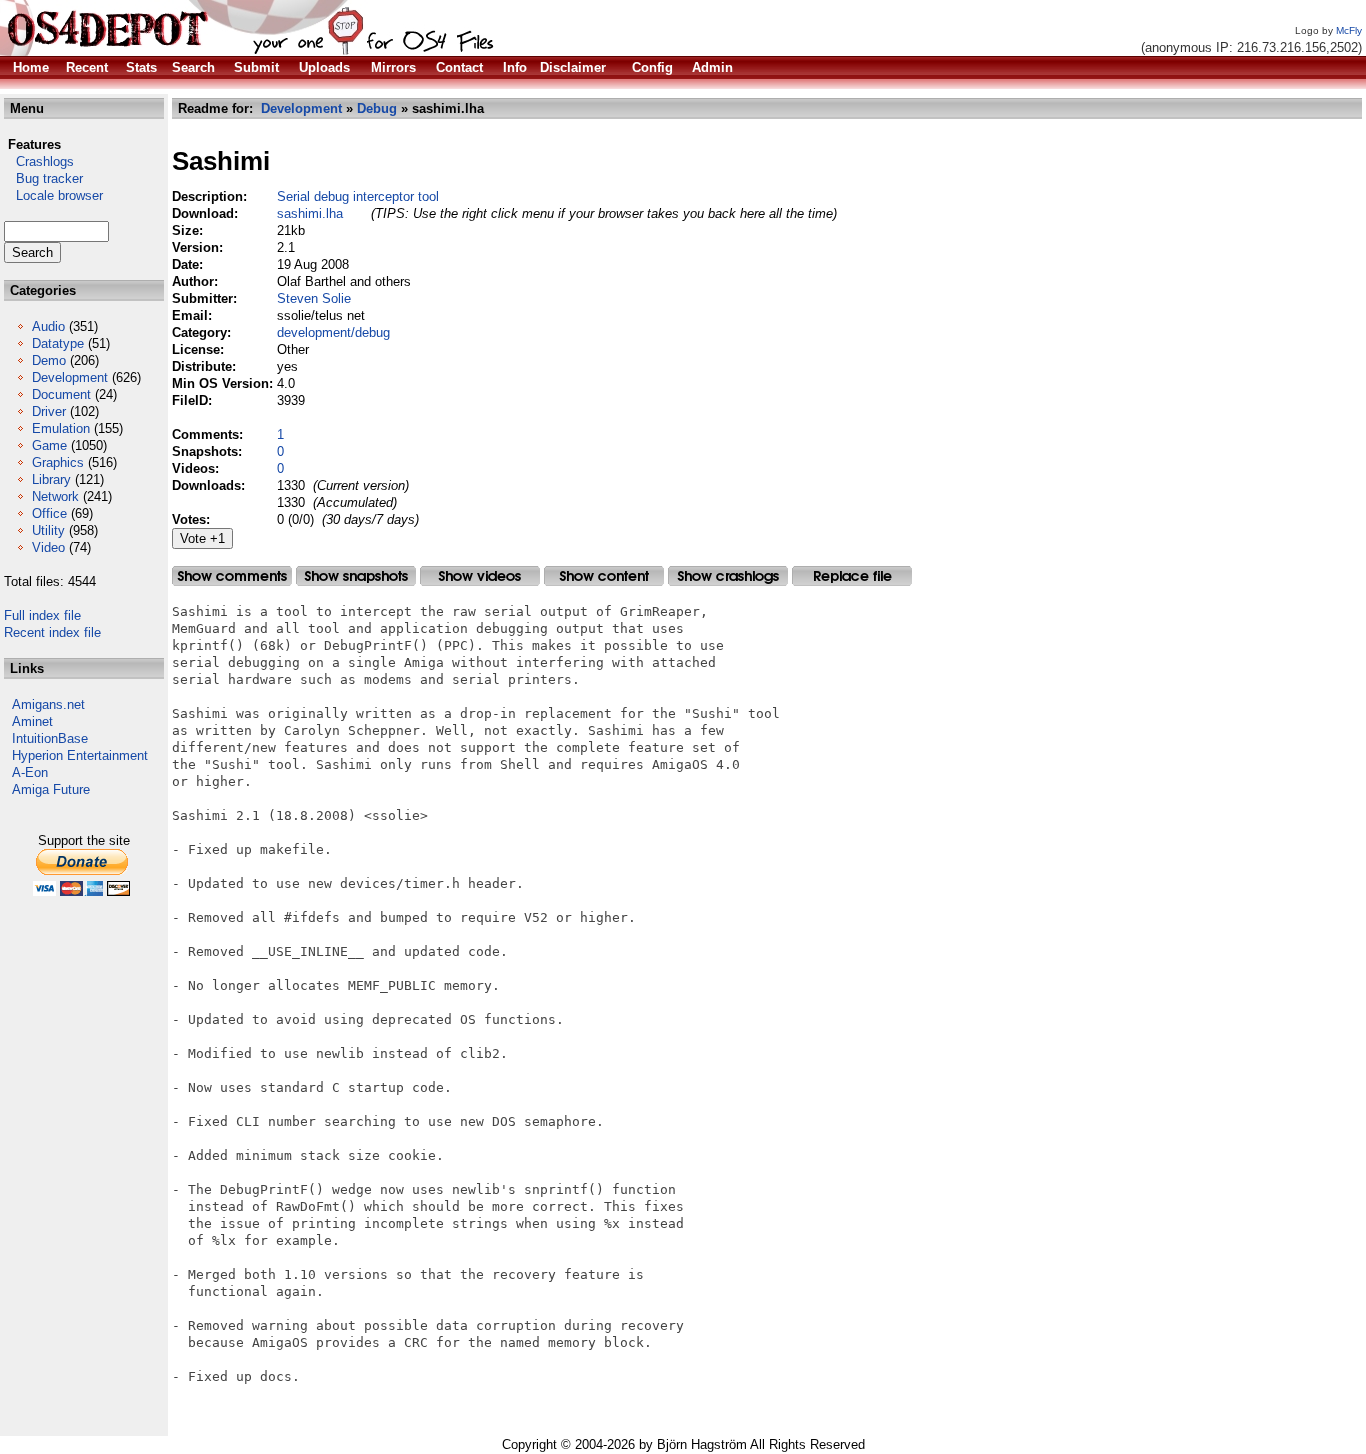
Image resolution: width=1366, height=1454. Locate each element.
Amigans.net (48, 704)
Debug (377, 108)
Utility (48, 530)
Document (61, 394)
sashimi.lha (310, 213)
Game (49, 445)
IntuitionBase (50, 738)
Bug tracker (43, 178)
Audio (48, 326)
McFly (1349, 30)
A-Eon (30, 772)
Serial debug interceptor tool (358, 196)
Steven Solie (314, 298)
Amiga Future (51, 789)
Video (48, 547)
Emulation (61, 428)
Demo (49, 360)
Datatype (58, 343)
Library (51, 479)
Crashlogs (39, 161)
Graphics (58, 462)
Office (49, 513)
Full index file (42, 615)
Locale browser (53, 195)
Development (70, 377)
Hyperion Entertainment (80, 755)
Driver (49, 411)
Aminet (32, 721)
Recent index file (52, 632)
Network (55, 496)
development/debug (333, 332)
